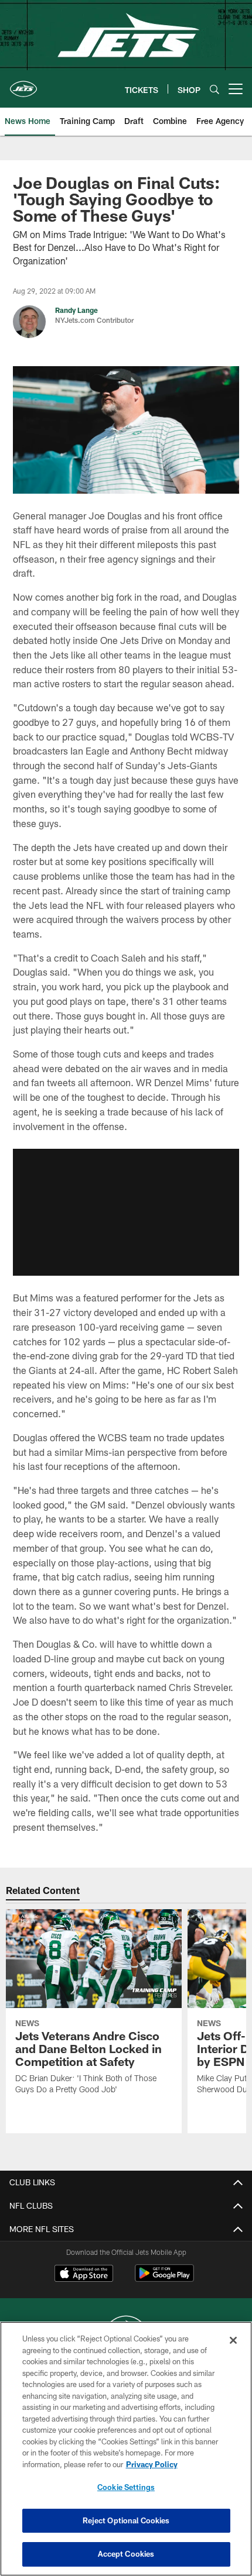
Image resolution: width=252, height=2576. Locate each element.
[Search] (214, 89)
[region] (126, 2449)
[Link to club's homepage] (23, 84)
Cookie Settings (126, 2487)
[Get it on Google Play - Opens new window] (164, 2279)
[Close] (233, 2340)
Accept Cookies (126, 2554)
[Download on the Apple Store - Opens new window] (84, 2275)
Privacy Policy (152, 2464)
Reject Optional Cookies (126, 2520)
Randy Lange (76, 310)
